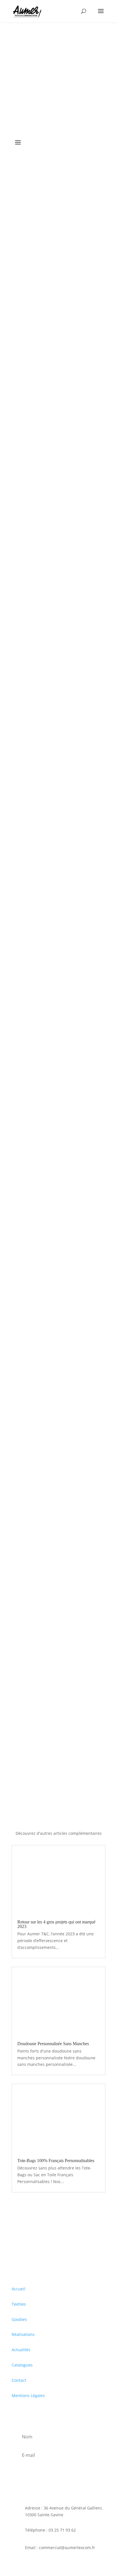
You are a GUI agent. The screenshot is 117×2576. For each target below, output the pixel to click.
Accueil (18, 2289)
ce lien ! (74, 858)
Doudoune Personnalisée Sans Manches (53, 2044)
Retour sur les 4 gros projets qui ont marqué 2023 (56, 1924)
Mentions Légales (28, 2396)
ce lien (41, 1259)
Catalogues (22, 2365)
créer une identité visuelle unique (44, 420)
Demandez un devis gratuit (53, 1760)
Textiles (19, 2304)
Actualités (21, 2350)
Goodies (19, 2319)
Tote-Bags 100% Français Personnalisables (56, 2161)
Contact (19, 2380)
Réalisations (23, 2334)
